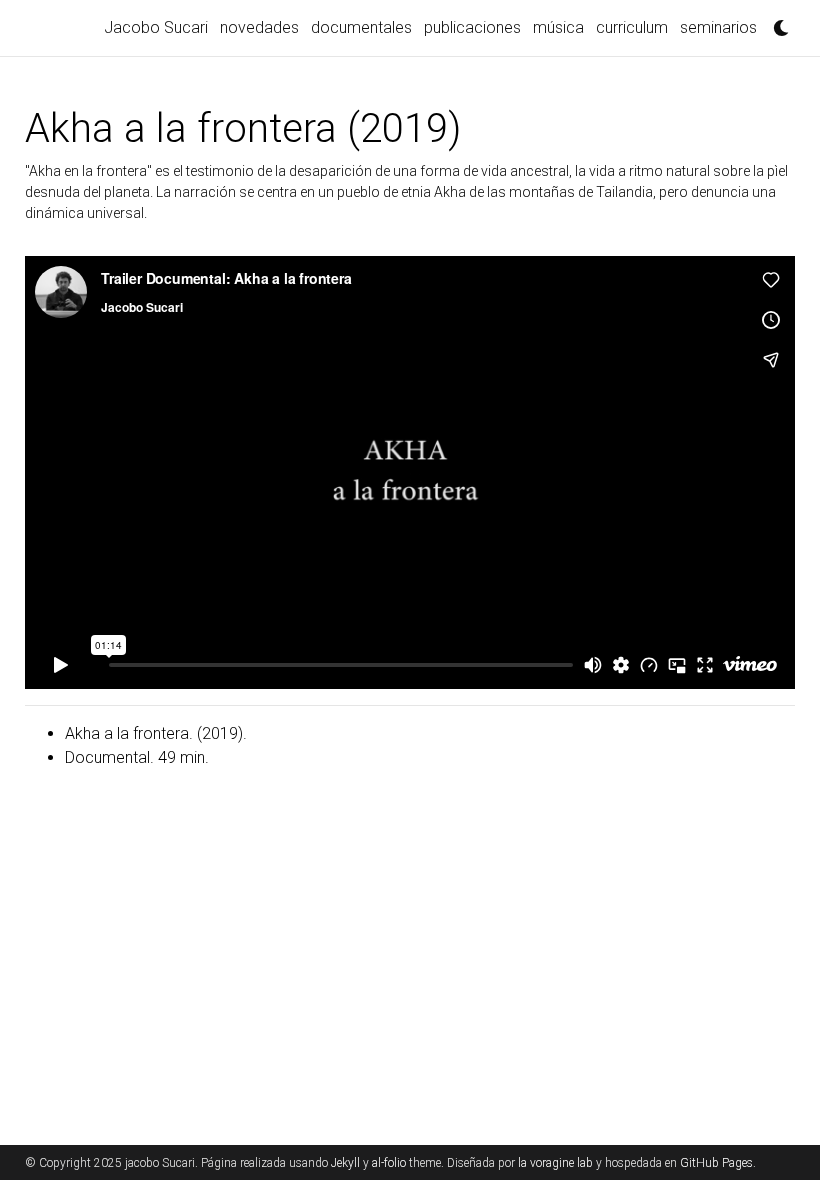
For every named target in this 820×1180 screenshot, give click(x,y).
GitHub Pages (716, 1163)
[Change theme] (776, 22)
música (558, 27)
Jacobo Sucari (156, 27)
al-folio (389, 1163)
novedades (259, 27)
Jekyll (345, 1163)
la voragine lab (555, 1163)
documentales (361, 27)
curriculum (632, 27)
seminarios (718, 27)
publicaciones (472, 27)
